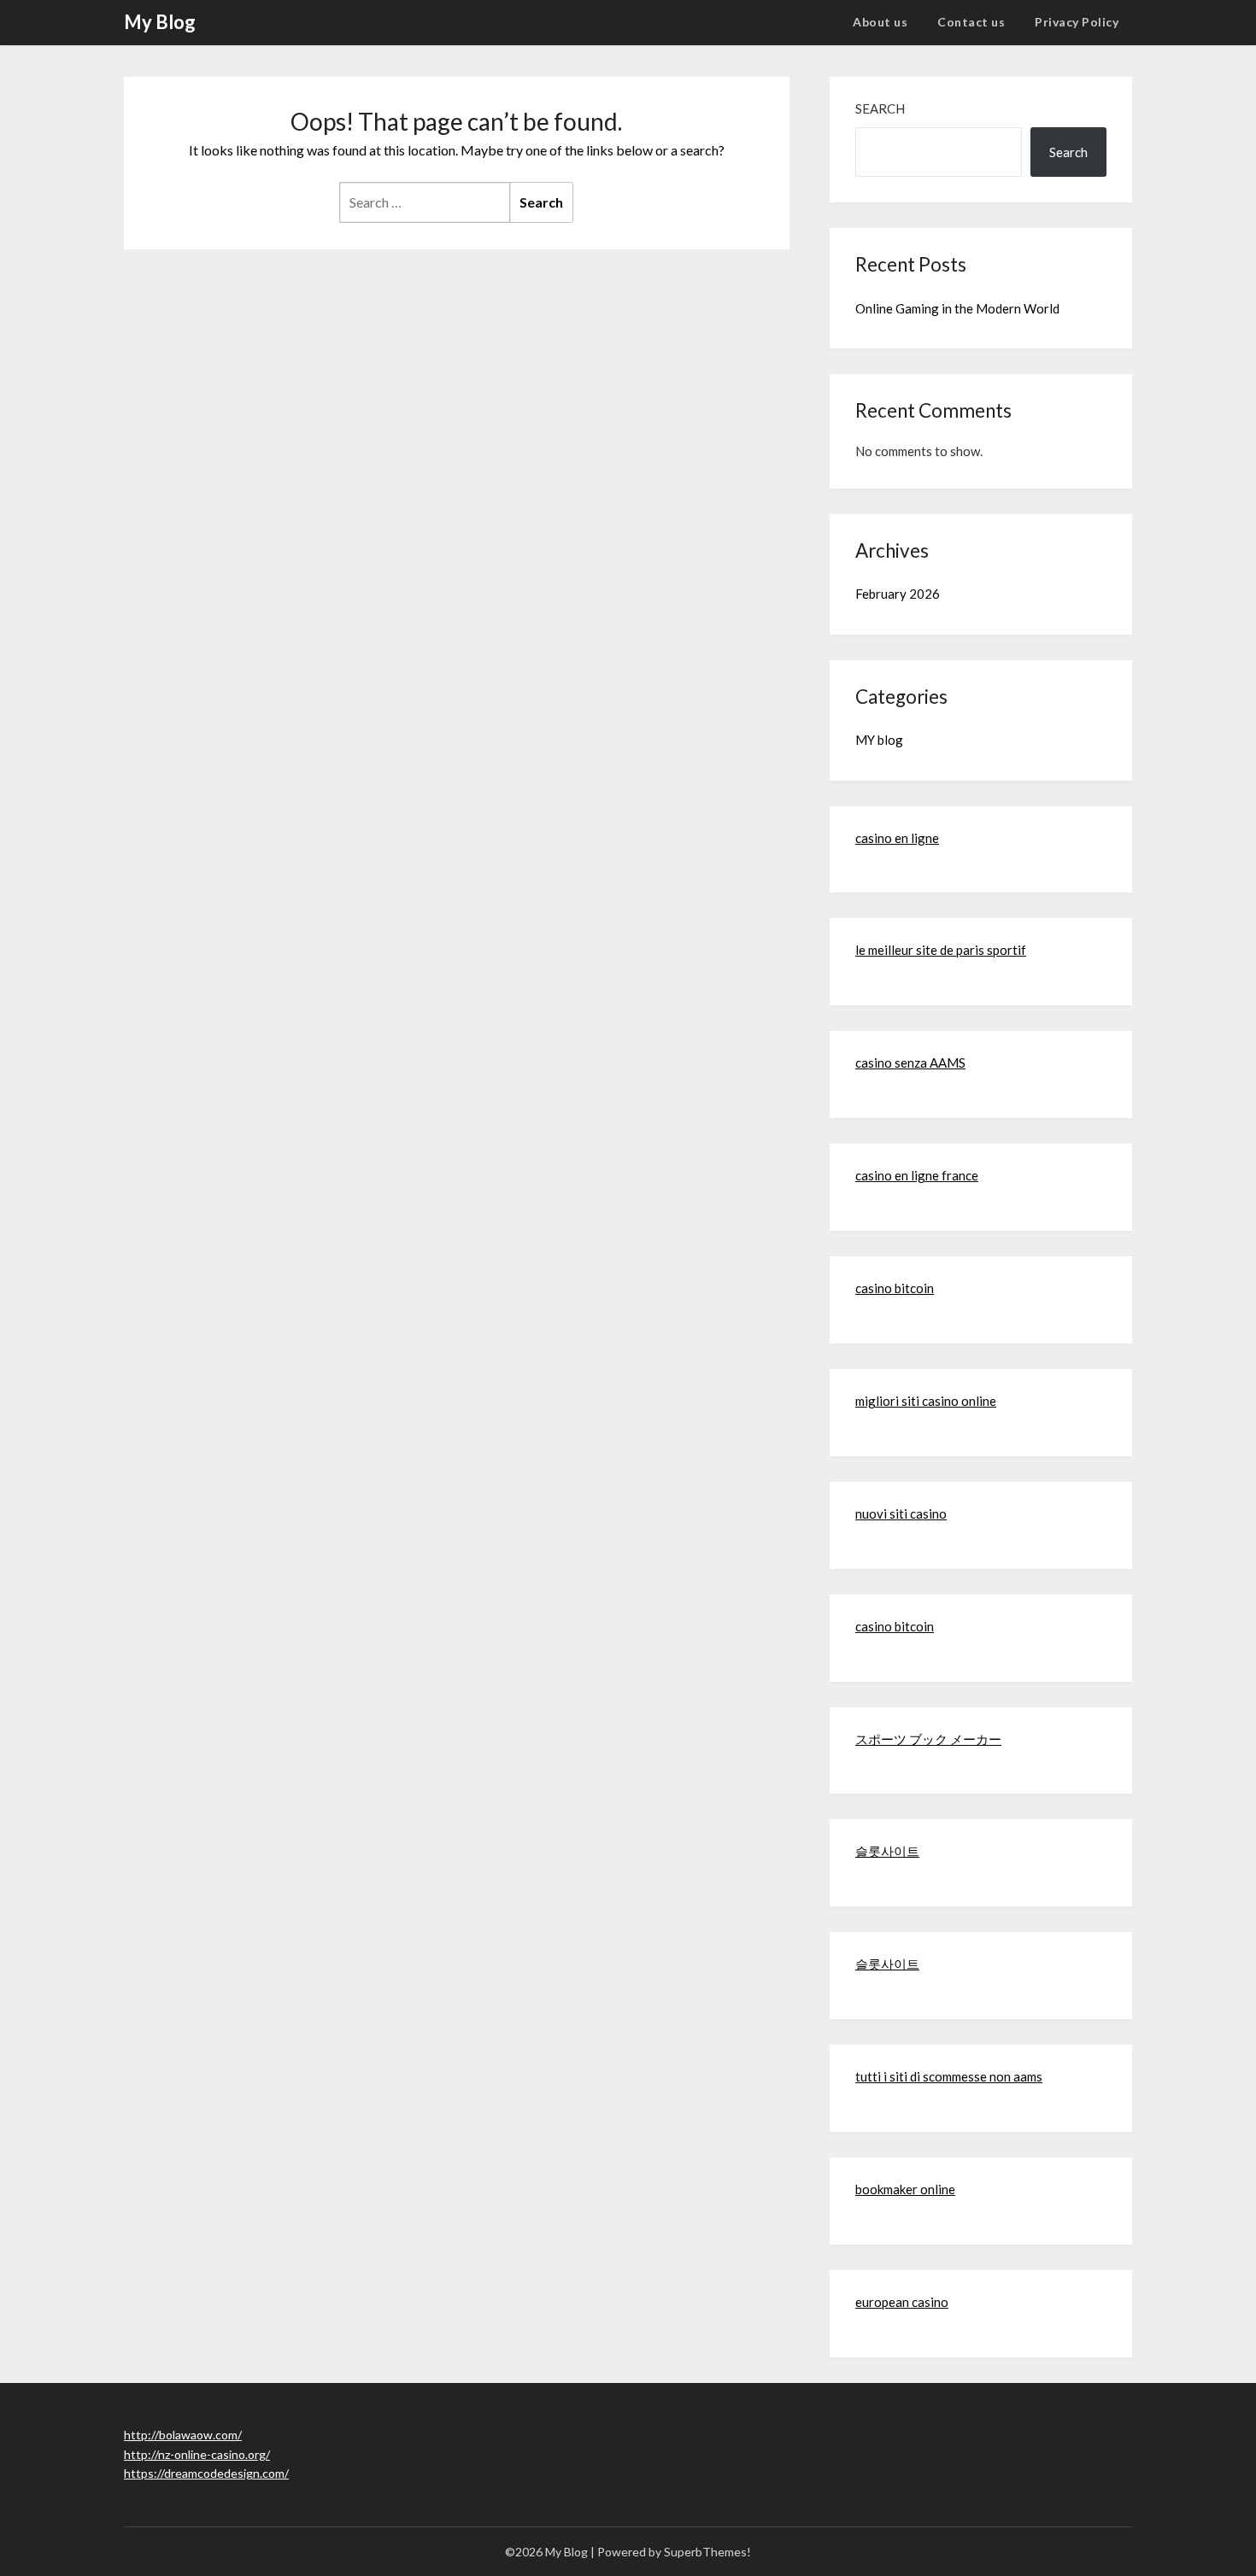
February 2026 (898, 594)
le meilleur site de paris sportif (941, 950)
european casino (902, 2302)
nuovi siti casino (901, 1513)
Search (880, 108)
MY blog (879, 740)
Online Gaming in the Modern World (957, 308)
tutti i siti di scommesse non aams (949, 2076)
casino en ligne (897, 838)
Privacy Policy (1077, 22)
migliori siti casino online (926, 1401)
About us (880, 22)
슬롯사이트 (887, 1851)
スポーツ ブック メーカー (928, 1739)
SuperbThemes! (707, 2552)
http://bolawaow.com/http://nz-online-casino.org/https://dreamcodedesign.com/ (206, 2454)
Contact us (971, 22)
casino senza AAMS (910, 1063)
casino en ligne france (917, 1175)
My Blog (160, 22)
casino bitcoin (895, 1288)
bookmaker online (905, 2189)
